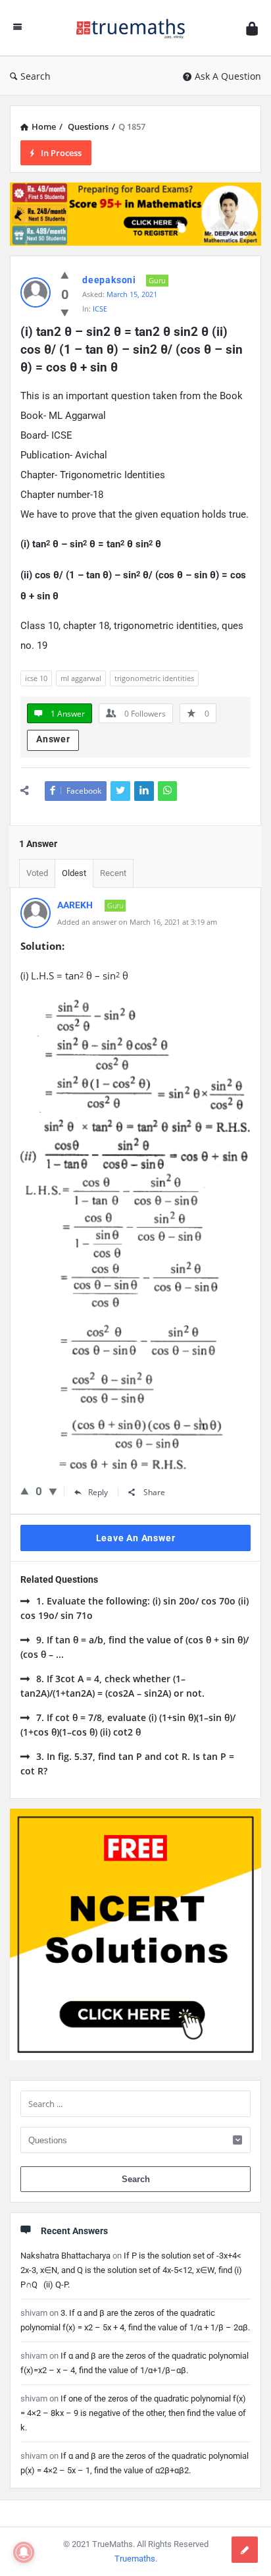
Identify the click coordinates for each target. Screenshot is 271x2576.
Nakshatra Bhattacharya (65, 2256)
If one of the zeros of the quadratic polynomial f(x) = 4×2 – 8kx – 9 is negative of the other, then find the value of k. (133, 2413)
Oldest (74, 873)
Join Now (136, 261)
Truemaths (135, 2559)
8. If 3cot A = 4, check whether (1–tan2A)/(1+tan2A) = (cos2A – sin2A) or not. (112, 1686)
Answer (53, 739)
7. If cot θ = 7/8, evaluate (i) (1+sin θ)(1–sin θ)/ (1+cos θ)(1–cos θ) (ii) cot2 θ (128, 1725)
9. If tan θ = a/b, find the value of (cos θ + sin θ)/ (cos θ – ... (135, 1647)
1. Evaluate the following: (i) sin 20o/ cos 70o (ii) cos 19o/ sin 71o (135, 1608)
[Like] (25, 1491)
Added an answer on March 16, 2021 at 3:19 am (137, 922)
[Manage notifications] (24, 2552)
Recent (113, 873)
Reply (98, 1492)
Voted (37, 873)
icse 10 (36, 678)
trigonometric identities (154, 678)
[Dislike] (53, 1491)
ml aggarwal (81, 678)
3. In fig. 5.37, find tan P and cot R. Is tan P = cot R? (127, 1764)
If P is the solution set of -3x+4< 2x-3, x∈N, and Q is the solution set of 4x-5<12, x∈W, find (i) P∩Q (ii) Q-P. (131, 2270)
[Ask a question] (245, 2550)
